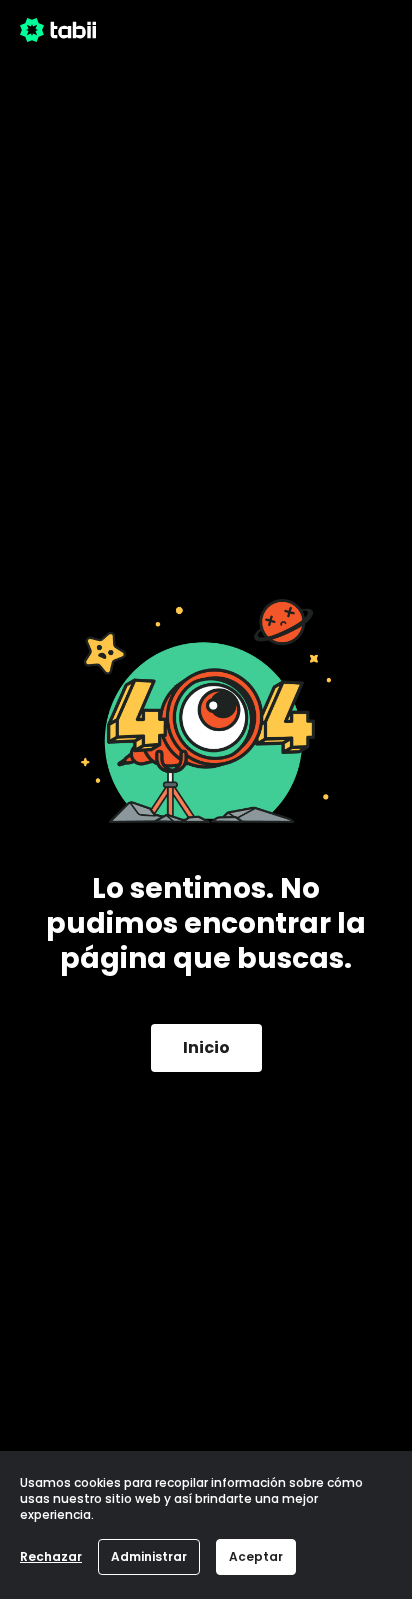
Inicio (206, 1047)
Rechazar (51, 1556)
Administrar (149, 1556)
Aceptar (256, 1556)
